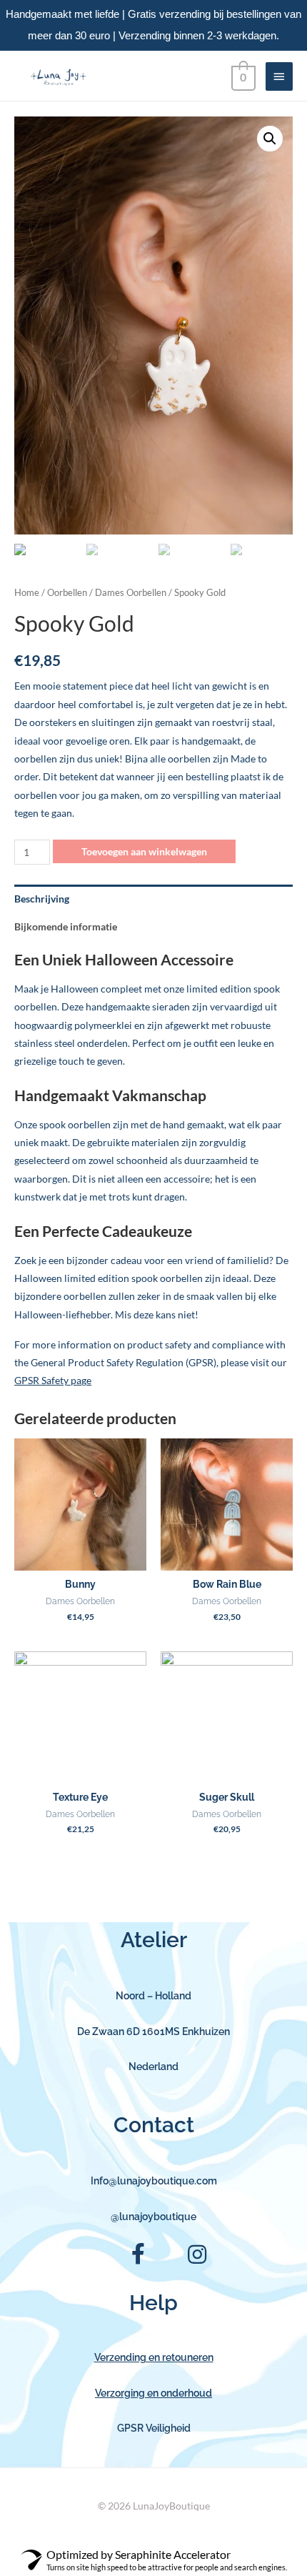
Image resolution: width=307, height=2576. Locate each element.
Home (27, 593)
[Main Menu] (279, 76)
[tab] (153, 899)
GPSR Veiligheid (154, 2428)
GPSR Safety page (53, 1380)
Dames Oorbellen (131, 593)
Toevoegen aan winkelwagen (144, 851)
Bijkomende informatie (66, 926)
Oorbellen (67, 593)
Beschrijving (42, 899)
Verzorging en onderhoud (153, 2393)
